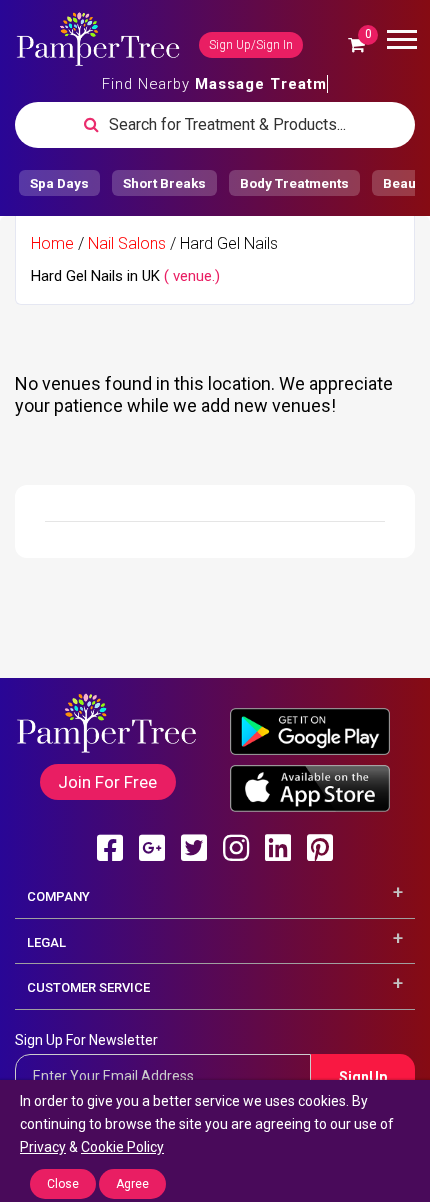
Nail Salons (127, 243)
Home (52, 243)
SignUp (363, 1077)
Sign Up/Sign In (251, 45)
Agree (132, 1184)
